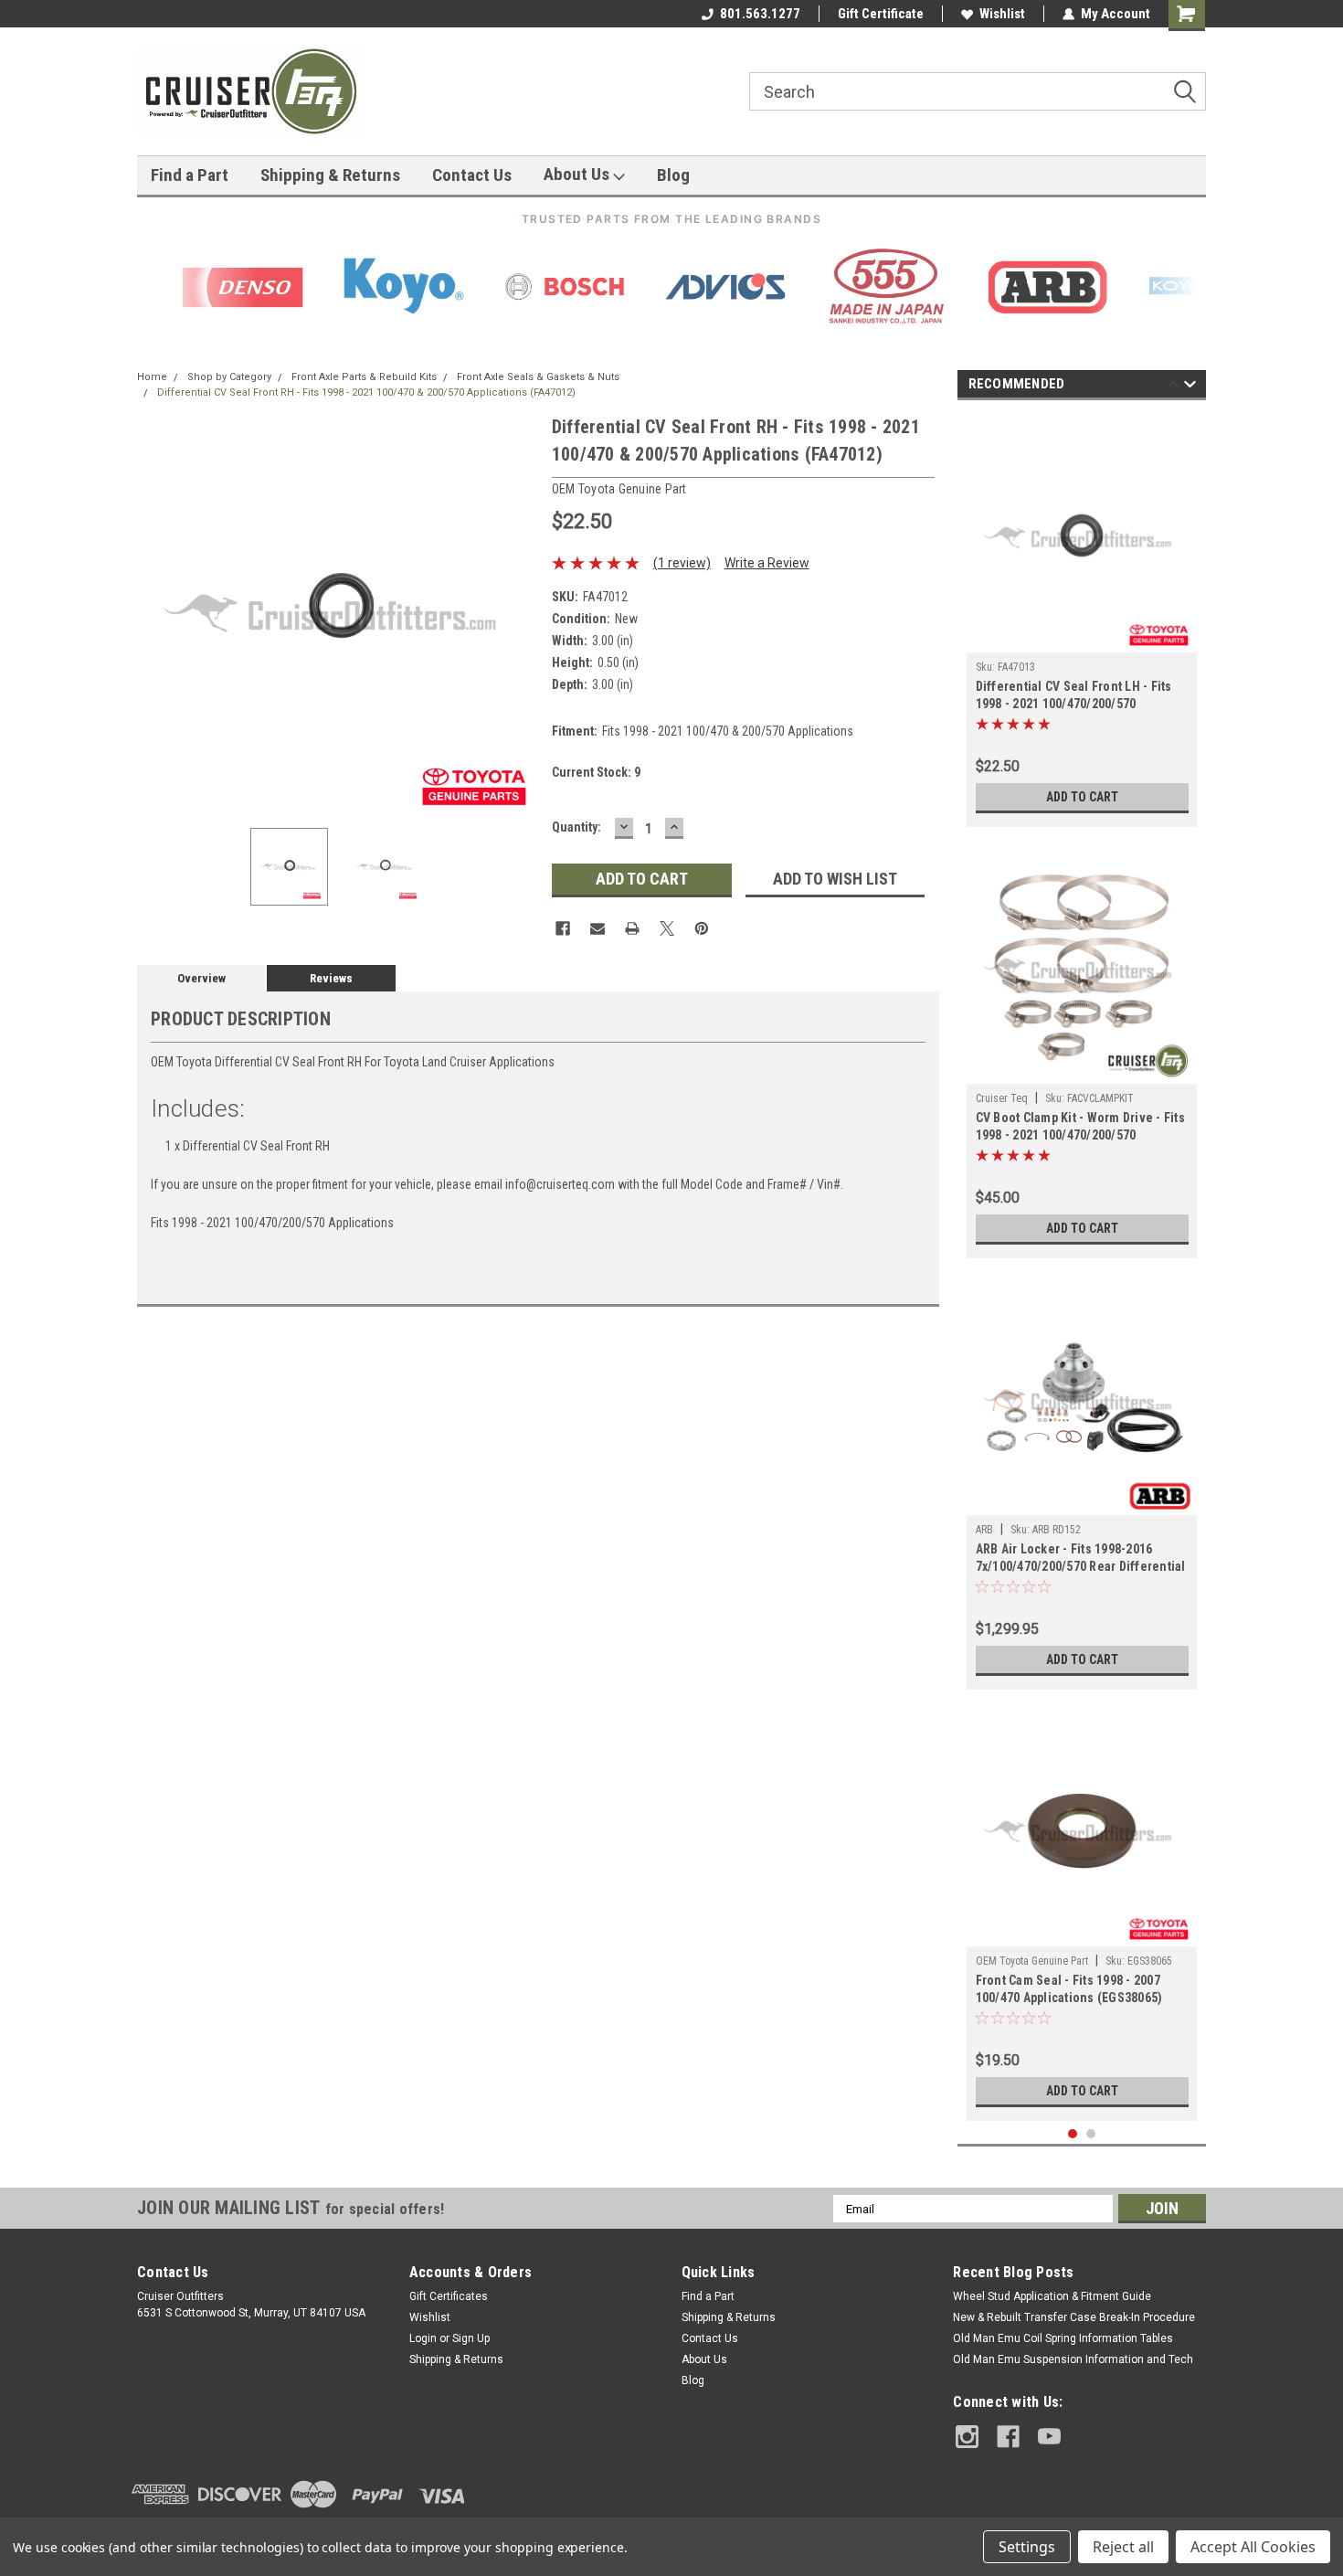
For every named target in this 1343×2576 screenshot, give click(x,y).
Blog (673, 175)
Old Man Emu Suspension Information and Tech (1073, 2359)
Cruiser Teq (1002, 1098)
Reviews (331, 978)
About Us (578, 174)
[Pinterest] (702, 928)
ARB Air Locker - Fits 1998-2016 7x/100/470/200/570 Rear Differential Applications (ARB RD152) (1081, 1559)
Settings (1027, 2547)
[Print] (632, 928)
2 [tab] (1091, 2134)
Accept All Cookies (1253, 2547)
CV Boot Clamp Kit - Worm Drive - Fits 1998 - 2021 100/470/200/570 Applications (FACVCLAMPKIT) (1080, 1128)
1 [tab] (1073, 2134)
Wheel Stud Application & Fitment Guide (1052, 2296)
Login (423, 2338)
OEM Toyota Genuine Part (1032, 1961)
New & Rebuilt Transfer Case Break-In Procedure (1074, 2317)
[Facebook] (563, 928)
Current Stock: (596, 772)
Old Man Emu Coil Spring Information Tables (1063, 2338)
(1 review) (682, 563)
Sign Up (471, 2338)
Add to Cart (1082, 797)
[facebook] (1008, 2437)
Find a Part (190, 175)
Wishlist (1002, 14)
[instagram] (967, 2437)
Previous (155, 614)
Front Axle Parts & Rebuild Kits (364, 377)
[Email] (597, 928)
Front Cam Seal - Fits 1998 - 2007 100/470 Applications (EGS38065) (1069, 1989)
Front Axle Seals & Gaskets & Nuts (538, 377)
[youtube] (1049, 2437)
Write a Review (767, 563)
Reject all (1123, 2547)
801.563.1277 (760, 14)
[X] (667, 928)
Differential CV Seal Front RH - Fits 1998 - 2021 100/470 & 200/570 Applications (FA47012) (366, 392)
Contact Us (472, 175)
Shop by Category (229, 377)
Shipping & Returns (330, 175)
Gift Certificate (881, 14)
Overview (201, 978)
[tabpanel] (1082, 618)
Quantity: (576, 827)
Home (152, 377)
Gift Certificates (449, 2296)
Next (520, 614)
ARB (984, 1530)
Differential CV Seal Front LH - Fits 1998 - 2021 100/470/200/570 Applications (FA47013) (1074, 697)
